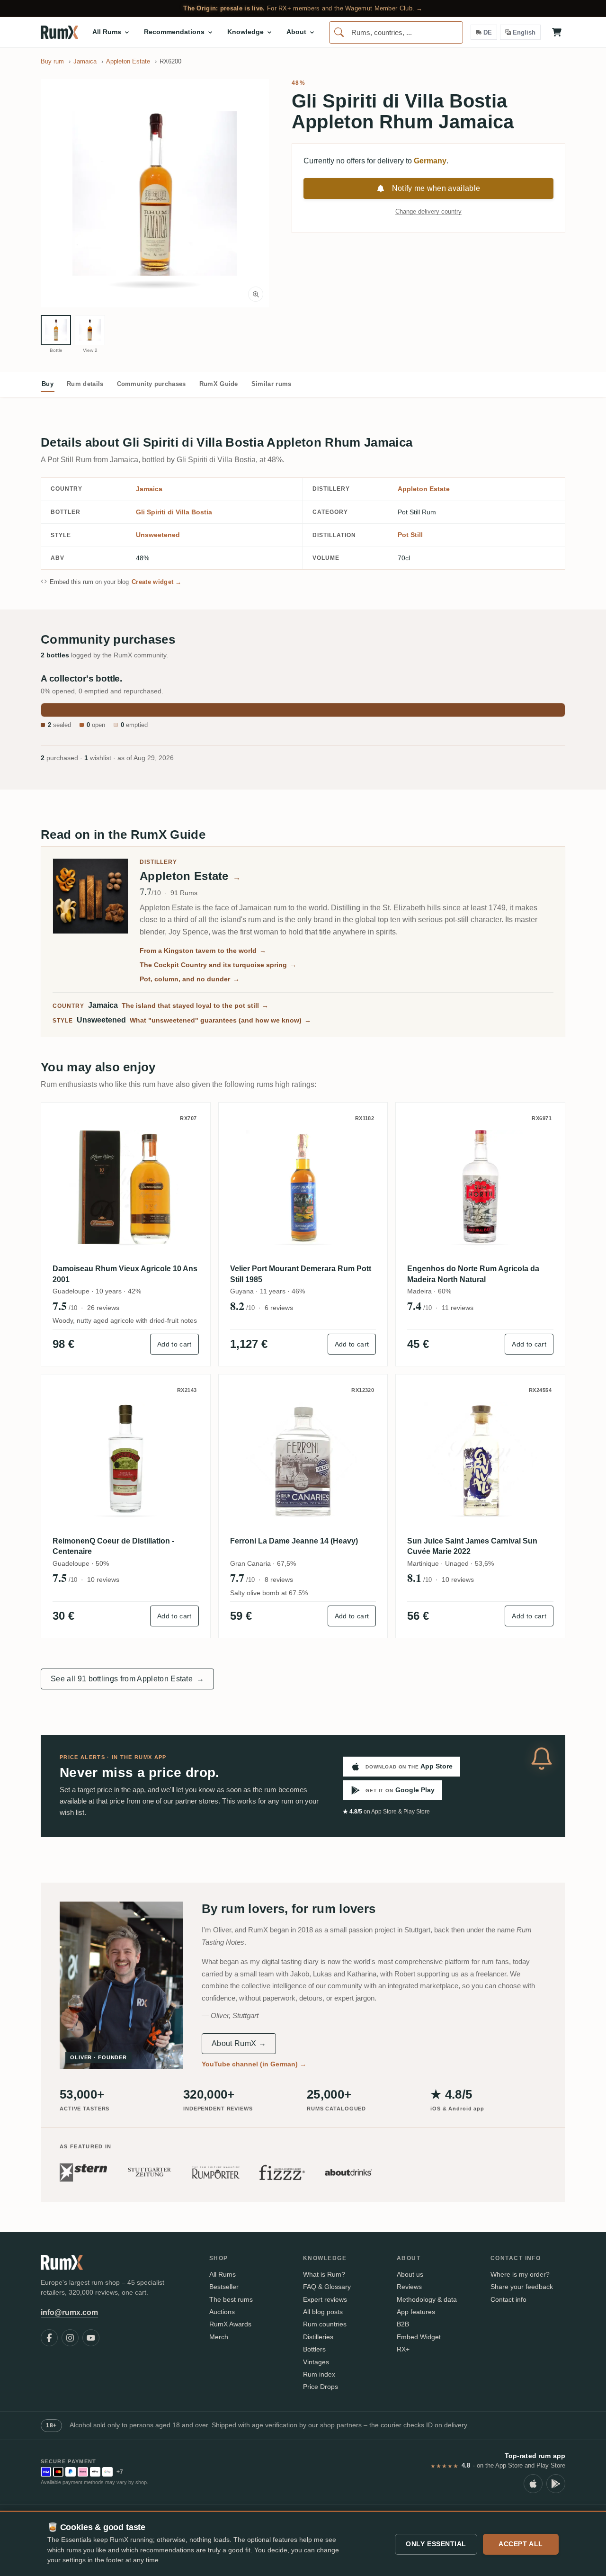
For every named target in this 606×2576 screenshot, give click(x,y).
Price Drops (321, 2387)
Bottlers (314, 2349)
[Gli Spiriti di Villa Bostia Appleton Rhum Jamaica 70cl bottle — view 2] (90, 330)
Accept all (521, 2544)
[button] (155, 193)
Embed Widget (419, 2337)
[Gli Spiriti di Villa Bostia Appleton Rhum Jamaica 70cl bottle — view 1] (56, 330)
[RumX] (59, 32)
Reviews (409, 2287)
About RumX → (239, 2043)
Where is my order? (520, 2274)
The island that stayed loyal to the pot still (195, 1005)
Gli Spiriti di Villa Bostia (174, 512)
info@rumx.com (69, 2312)
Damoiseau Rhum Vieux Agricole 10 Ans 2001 (125, 1274)
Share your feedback (522, 2287)
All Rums (223, 2274)
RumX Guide (219, 384)
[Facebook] (49, 2338)
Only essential (436, 2544)
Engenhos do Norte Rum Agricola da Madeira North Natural (473, 1274)
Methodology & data (427, 2299)
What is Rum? (324, 2274)
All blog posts (323, 2312)
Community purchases (151, 384)
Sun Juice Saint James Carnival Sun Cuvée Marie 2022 (472, 1546)
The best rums (231, 2299)
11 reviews (458, 1308)
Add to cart (174, 1344)
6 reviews (279, 1308)
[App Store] (533, 2484)
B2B (403, 2324)
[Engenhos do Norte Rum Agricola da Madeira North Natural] (480, 1187)
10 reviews (103, 1580)
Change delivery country (428, 211)
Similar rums (272, 384)
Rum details (85, 384)
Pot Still (410, 535)
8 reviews (279, 1580)
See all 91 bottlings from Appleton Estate (127, 1679)
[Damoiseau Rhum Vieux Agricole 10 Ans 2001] (126, 1187)
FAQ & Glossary (327, 2287)
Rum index (319, 2374)
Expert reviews (325, 2299)
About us (410, 2274)
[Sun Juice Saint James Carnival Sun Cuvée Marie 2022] (480, 1459)
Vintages (316, 2362)
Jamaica (149, 489)
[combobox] (396, 32)
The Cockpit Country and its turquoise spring (218, 965)
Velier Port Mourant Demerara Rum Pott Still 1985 (301, 1274)
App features (416, 2312)
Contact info (508, 2299)
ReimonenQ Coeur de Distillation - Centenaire (113, 1546)
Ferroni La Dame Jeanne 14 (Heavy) (294, 1541)
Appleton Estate (424, 489)
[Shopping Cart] (557, 32)
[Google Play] (556, 2484)
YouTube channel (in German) (254, 2064)
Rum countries (325, 2324)
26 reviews (103, 1308)
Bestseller (224, 2287)
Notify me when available (436, 188)
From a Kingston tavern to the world (203, 951)
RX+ (403, 2349)
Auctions (222, 2312)
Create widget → (157, 582)
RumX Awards (230, 2324)
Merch (219, 2337)
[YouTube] (91, 2338)
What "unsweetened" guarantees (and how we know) (220, 1020)
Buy (48, 384)
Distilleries (318, 2337)
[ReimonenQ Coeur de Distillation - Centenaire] (126, 1459)
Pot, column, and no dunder (190, 979)
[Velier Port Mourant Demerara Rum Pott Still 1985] (303, 1187)
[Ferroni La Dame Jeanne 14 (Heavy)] (303, 1459)
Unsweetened (158, 535)
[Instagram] (70, 2338)
